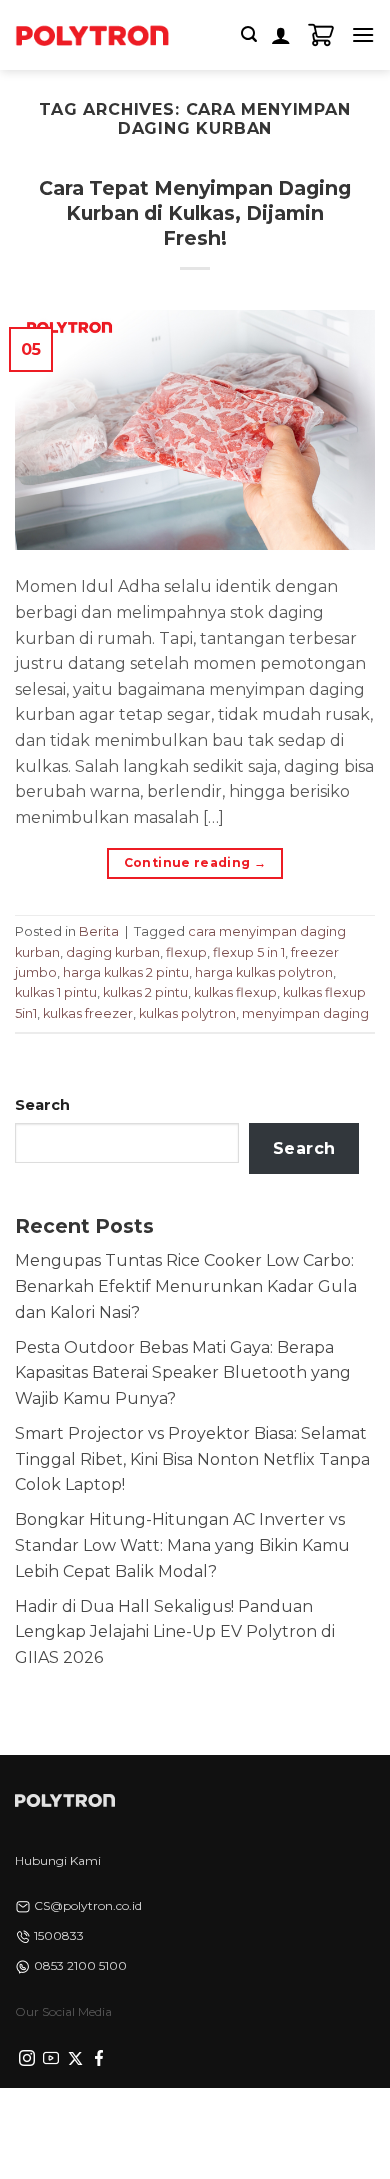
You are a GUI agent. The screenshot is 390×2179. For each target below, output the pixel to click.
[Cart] (321, 35)
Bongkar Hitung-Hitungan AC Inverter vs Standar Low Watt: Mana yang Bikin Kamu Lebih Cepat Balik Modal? (182, 1545)
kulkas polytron (187, 1013)
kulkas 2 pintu (145, 992)
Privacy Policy (56, 2120)
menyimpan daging (305, 1013)
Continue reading (195, 862)
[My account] (281, 35)
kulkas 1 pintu (56, 992)
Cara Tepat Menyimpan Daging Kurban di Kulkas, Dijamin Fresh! (195, 213)
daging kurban (113, 952)
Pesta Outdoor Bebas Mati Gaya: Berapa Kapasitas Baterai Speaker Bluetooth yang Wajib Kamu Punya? (183, 1373)
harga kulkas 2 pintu (126, 972)
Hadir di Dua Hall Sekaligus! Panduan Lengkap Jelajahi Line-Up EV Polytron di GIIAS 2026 (175, 1632)
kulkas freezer (88, 1013)
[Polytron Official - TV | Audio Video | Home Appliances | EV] (92, 35)
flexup (186, 952)
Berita (99, 931)
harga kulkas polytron (264, 972)
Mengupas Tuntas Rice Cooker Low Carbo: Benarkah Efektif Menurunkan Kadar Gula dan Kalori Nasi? (186, 1286)
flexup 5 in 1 (249, 952)
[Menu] (363, 34)
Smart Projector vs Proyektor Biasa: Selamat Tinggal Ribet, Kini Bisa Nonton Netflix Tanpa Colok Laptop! (192, 1459)
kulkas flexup (235, 992)
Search (42, 1105)
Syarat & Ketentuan (156, 2120)
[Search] (249, 34)
